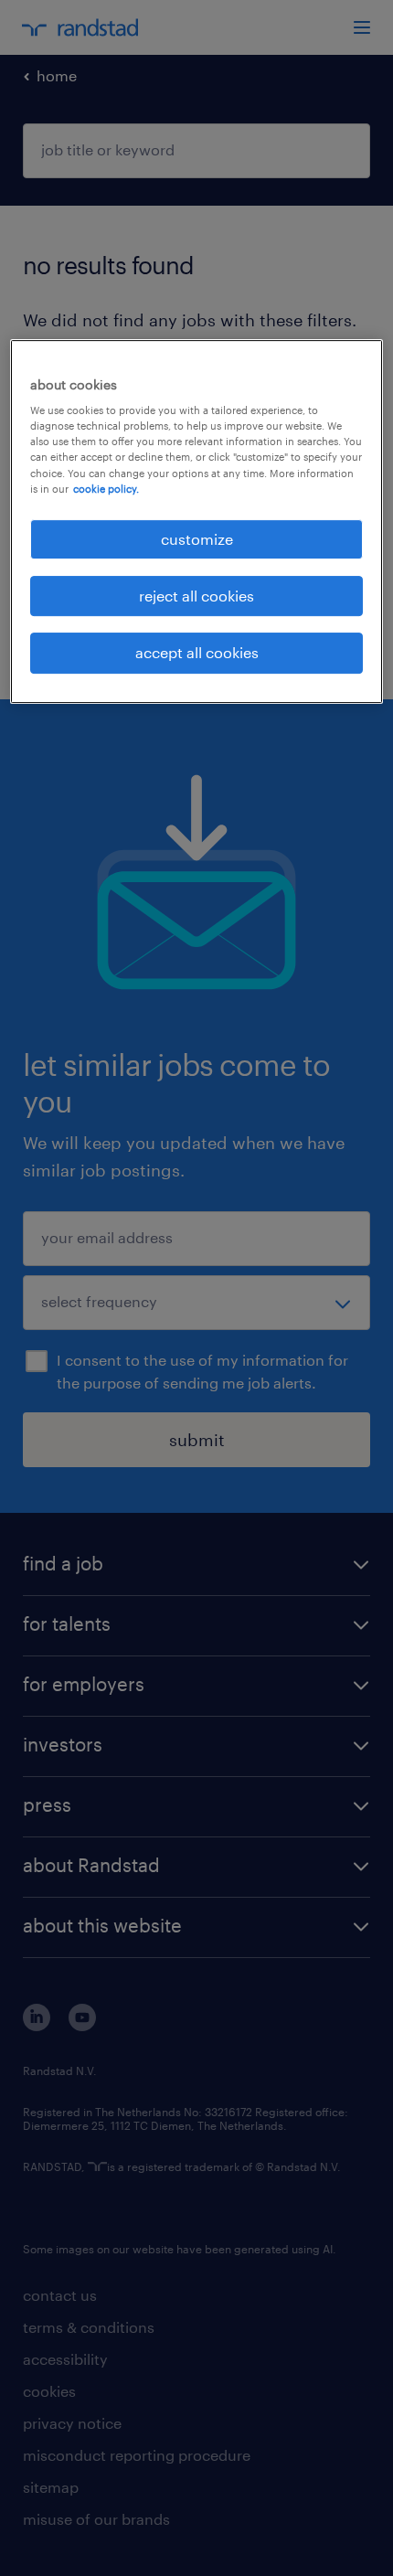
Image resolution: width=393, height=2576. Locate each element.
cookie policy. (106, 489)
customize (197, 539)
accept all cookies (197, 653)
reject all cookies (196, 596)
